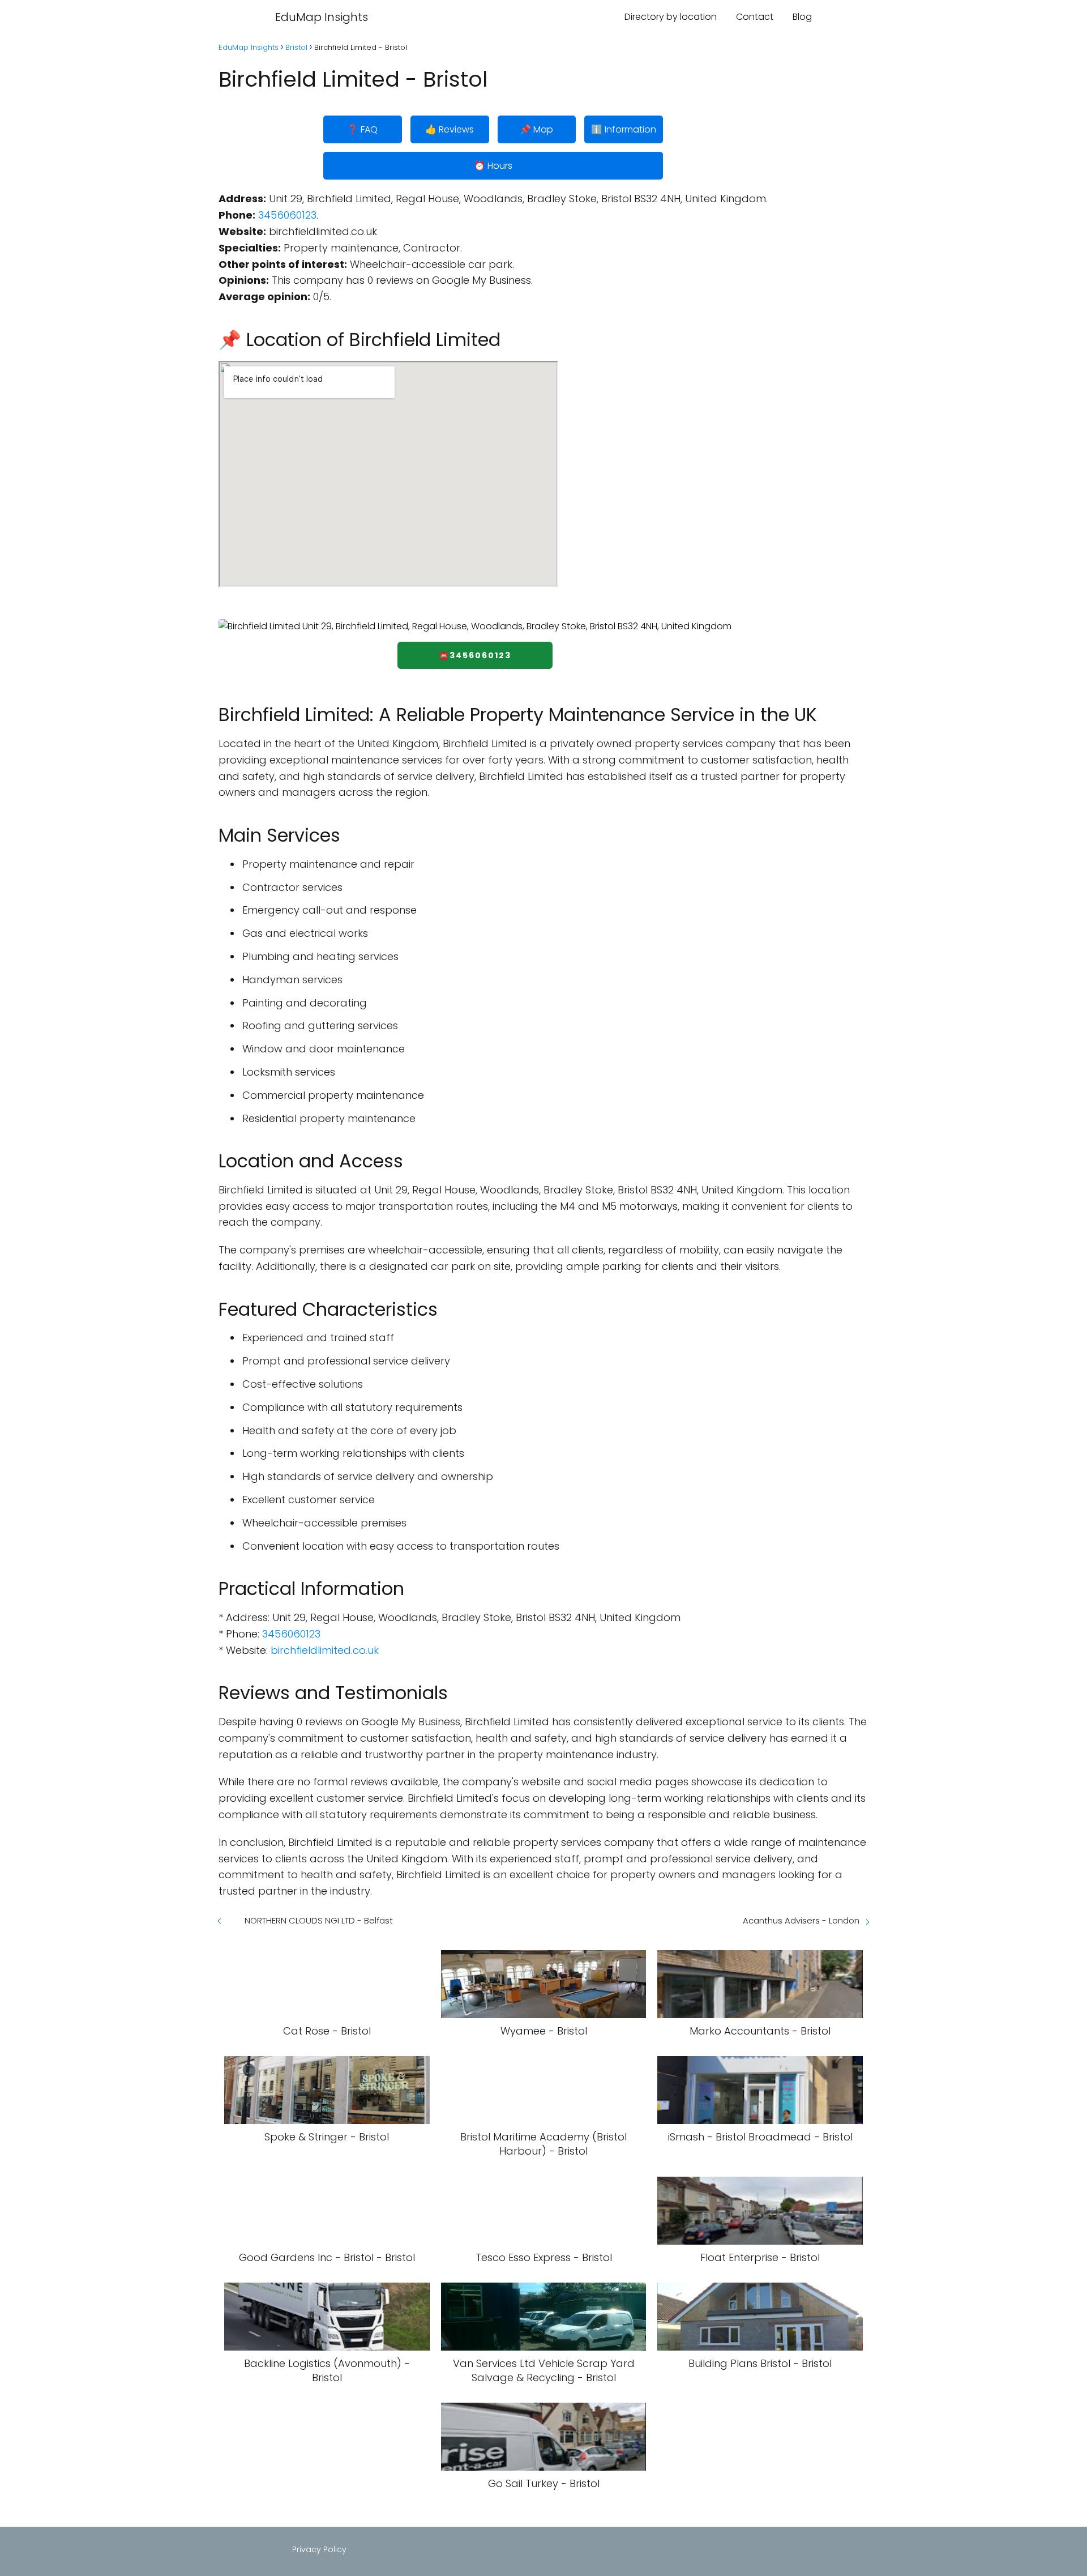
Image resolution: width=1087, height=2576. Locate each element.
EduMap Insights (322, 17)
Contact (755, 17)
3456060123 (287, 215)
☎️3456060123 (475, 655)
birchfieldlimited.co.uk (325, 1650)
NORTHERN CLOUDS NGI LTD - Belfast (319, 1920)
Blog (802, 17)
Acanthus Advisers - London (801, 1920)
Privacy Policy (319, 2549)
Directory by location (671, 17)
